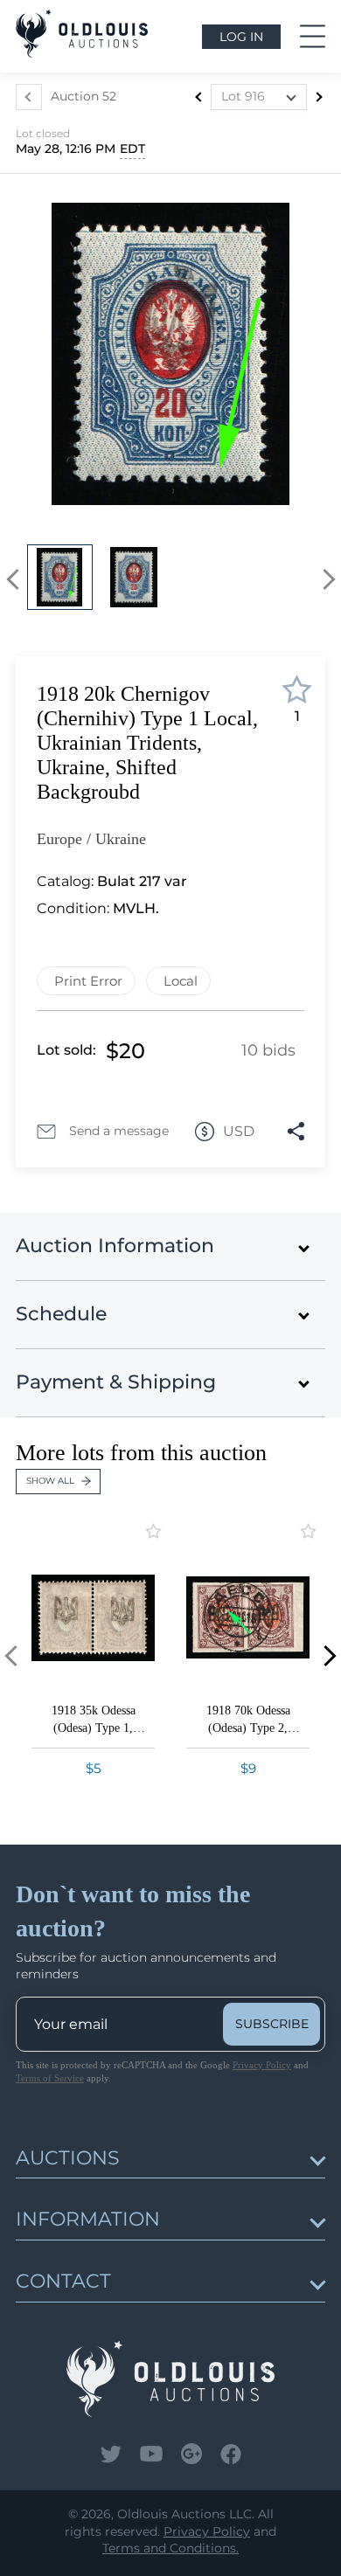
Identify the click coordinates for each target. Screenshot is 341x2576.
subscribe (272, 2024)
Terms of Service (50, 2078)
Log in (241, 37)
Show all (50, 1481)
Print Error (88, 981)
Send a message (119, 1131)
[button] (17, 580)
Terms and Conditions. (170, 2548)
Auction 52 (84, 96)
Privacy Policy (262, 2065)
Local (181, 981)
